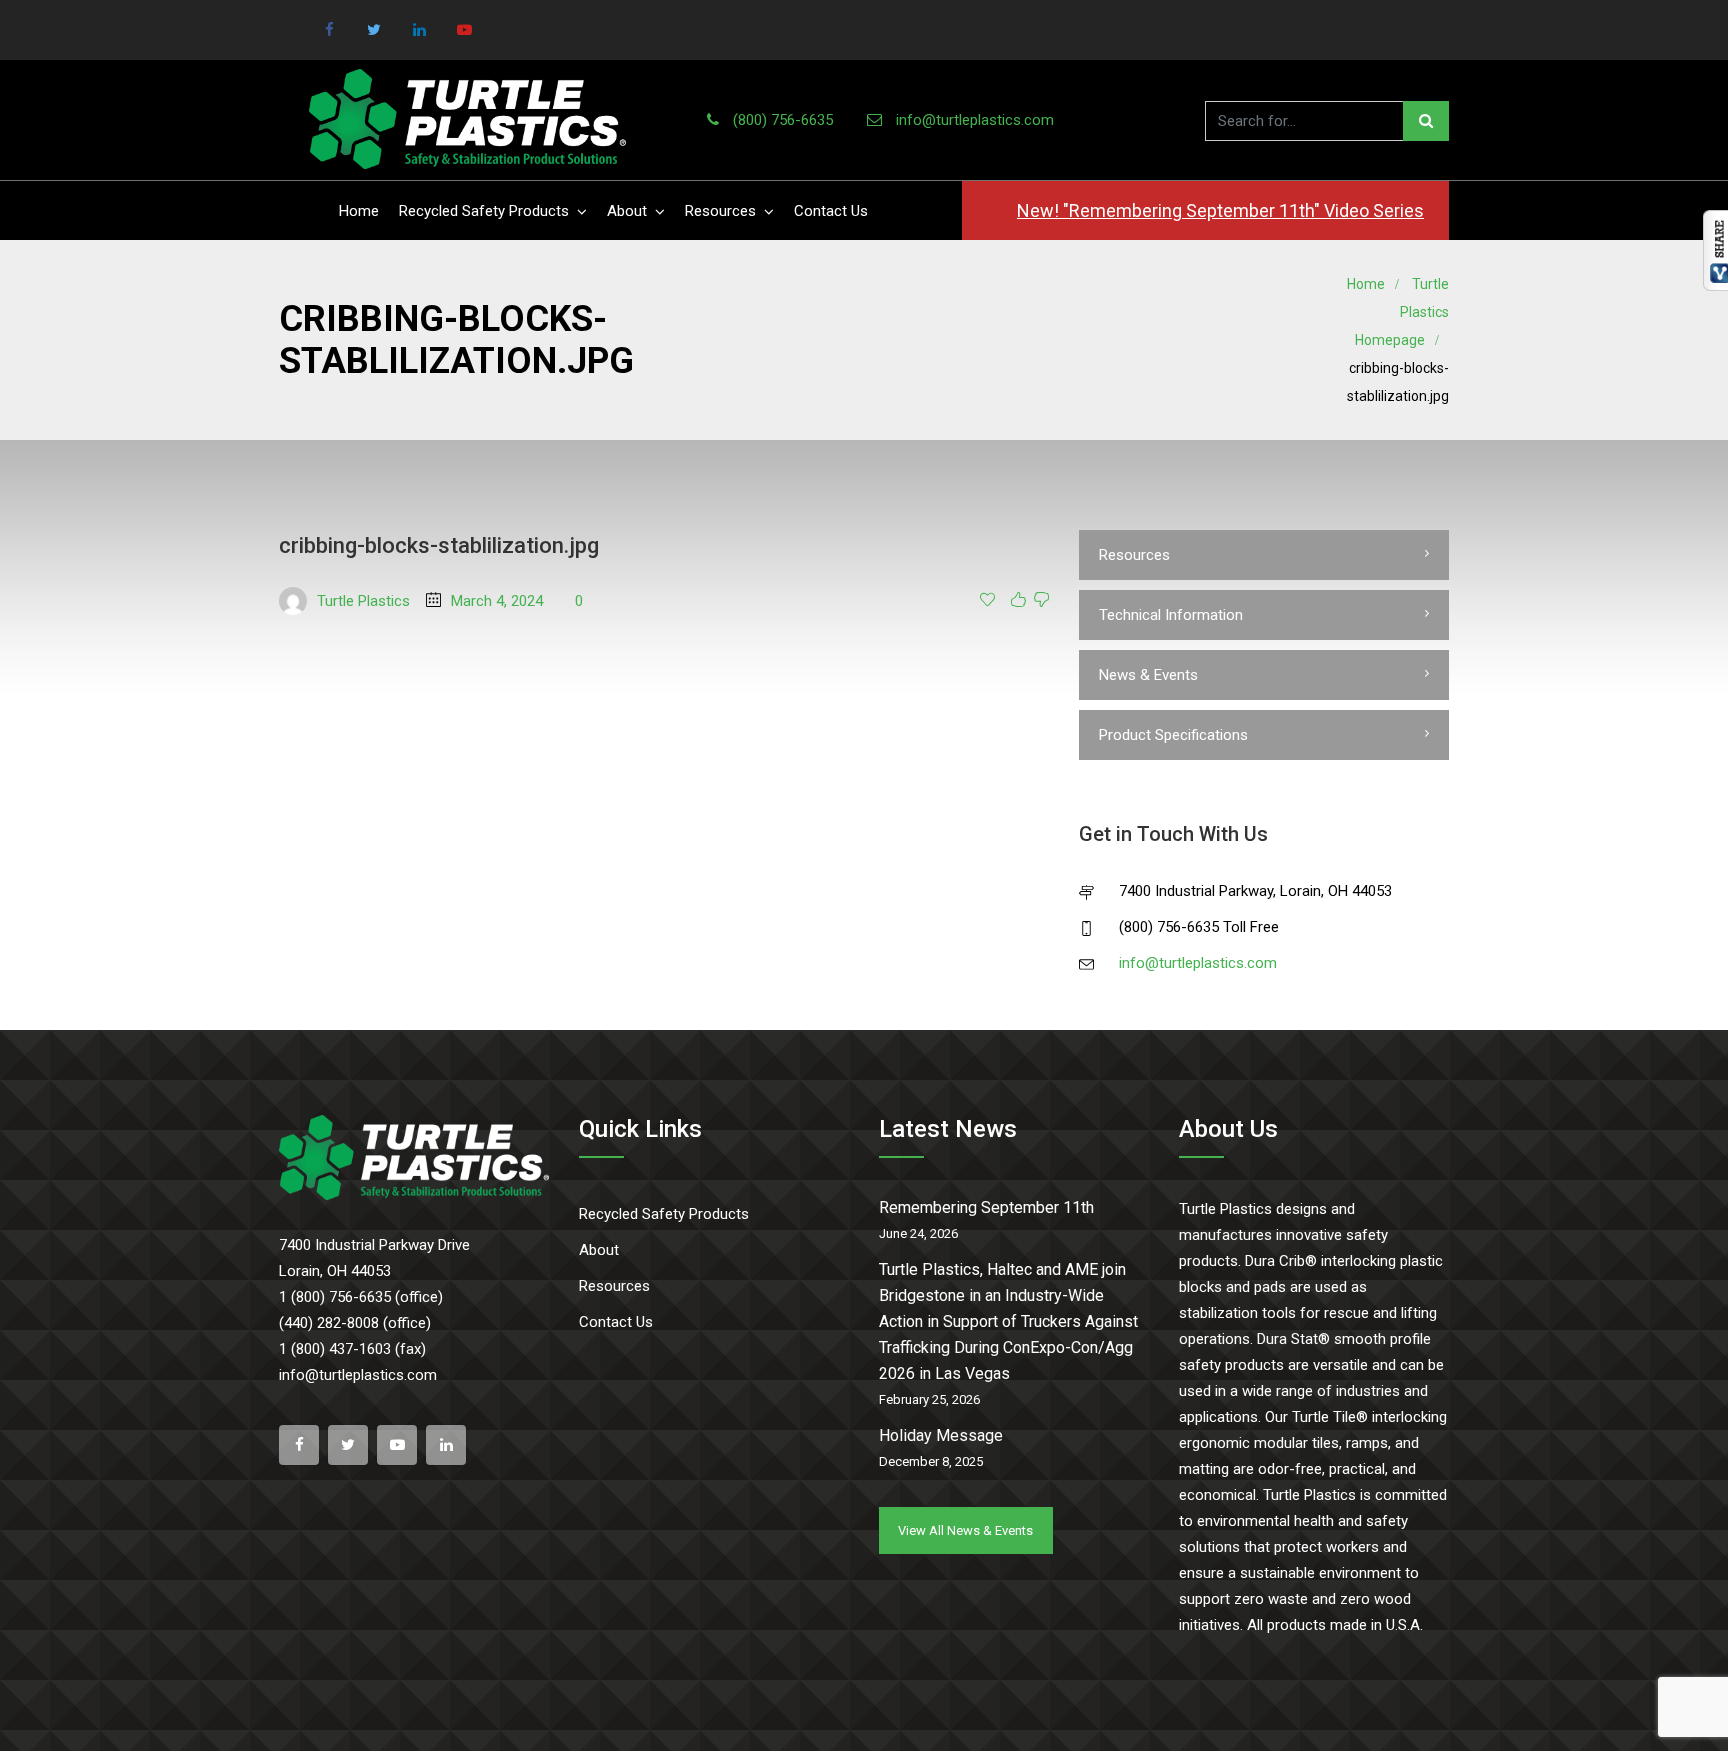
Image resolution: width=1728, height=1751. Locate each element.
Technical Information (1171, 615)
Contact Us (831, 211)
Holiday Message (941, 1435)
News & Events (1148, 675)
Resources (720, 211)
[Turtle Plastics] (467, 120)
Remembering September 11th (986, 1207)
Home (359, 211)
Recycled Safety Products (484, 211)
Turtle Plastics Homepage (1402, 312)
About (627, 211)
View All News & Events (965, 1530)
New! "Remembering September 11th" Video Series (1220, 210)
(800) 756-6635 (783, 120)
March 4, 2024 (497, 601)
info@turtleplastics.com (975, 120)
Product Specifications (1173, 735)
